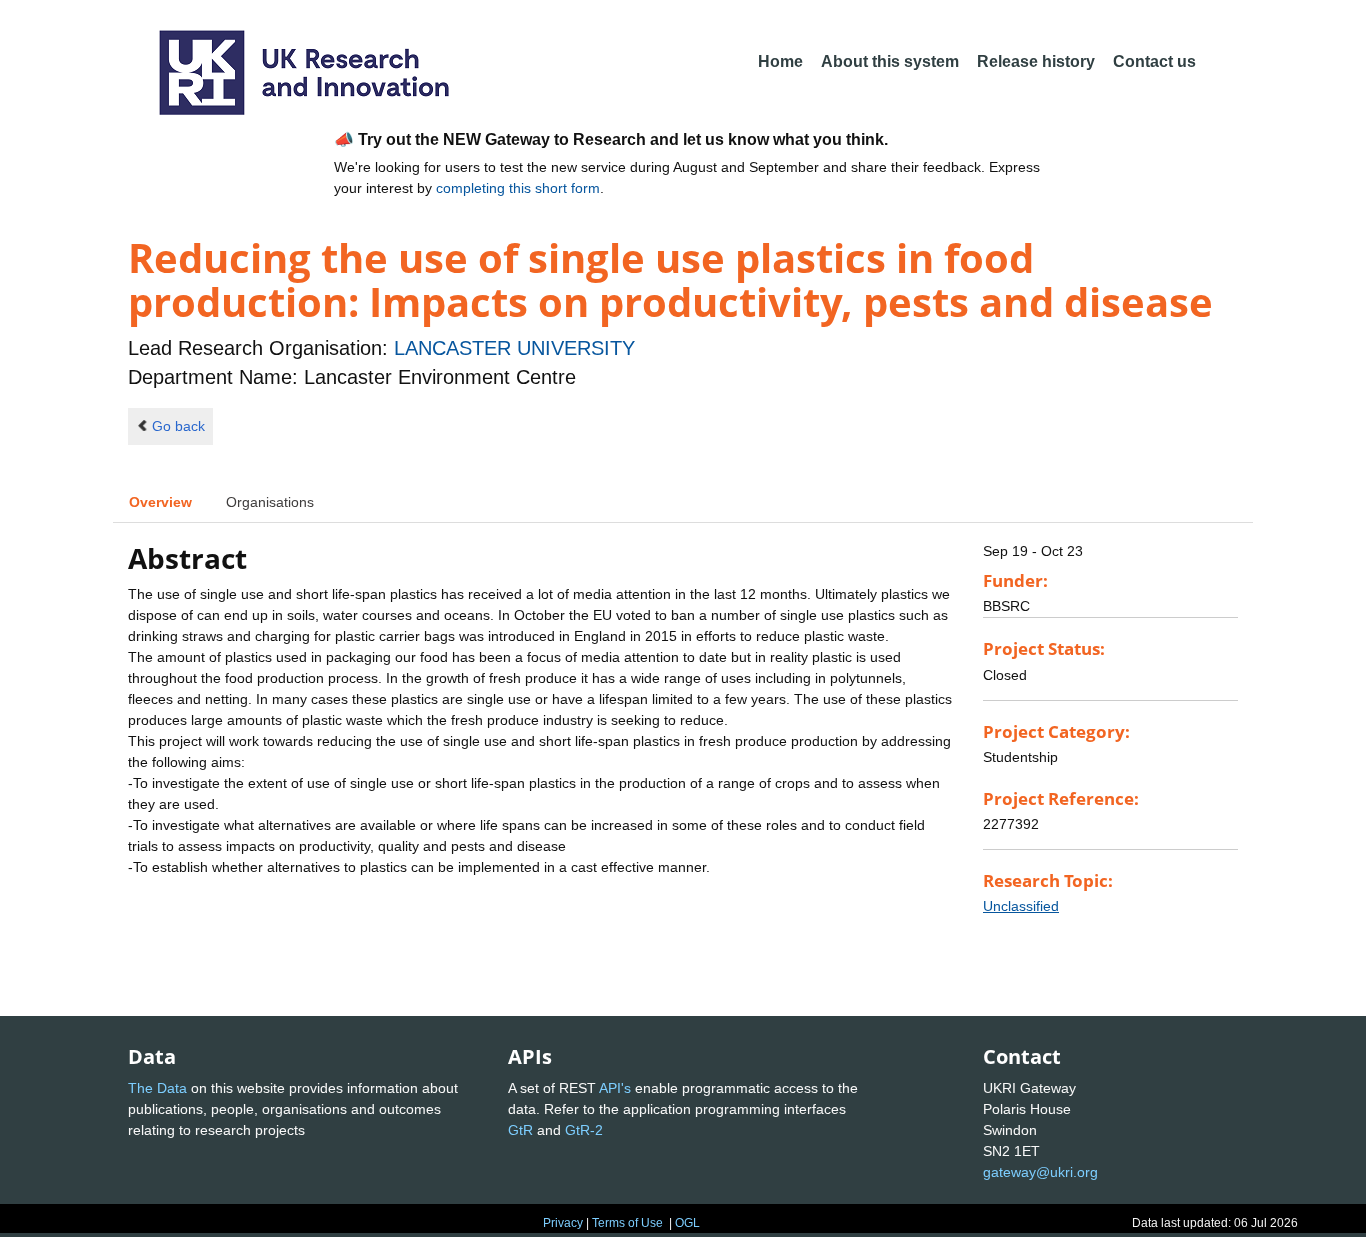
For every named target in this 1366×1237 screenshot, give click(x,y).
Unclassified (1021, 906)
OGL (687, 1223)
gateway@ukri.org (1040, 1172)
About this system (890, 61)
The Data (157, 1088)
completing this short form (518, 188)
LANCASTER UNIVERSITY (514, 348)
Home (780, 61)
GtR (520, 1130)
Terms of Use (627, 1223)
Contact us (1154, 61)
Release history (1036, 61)
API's (615, 1088)
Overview (160, 502)
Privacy (563, 1223)
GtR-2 (584, 1130)
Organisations (270, 502)
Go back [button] (178, 426)
